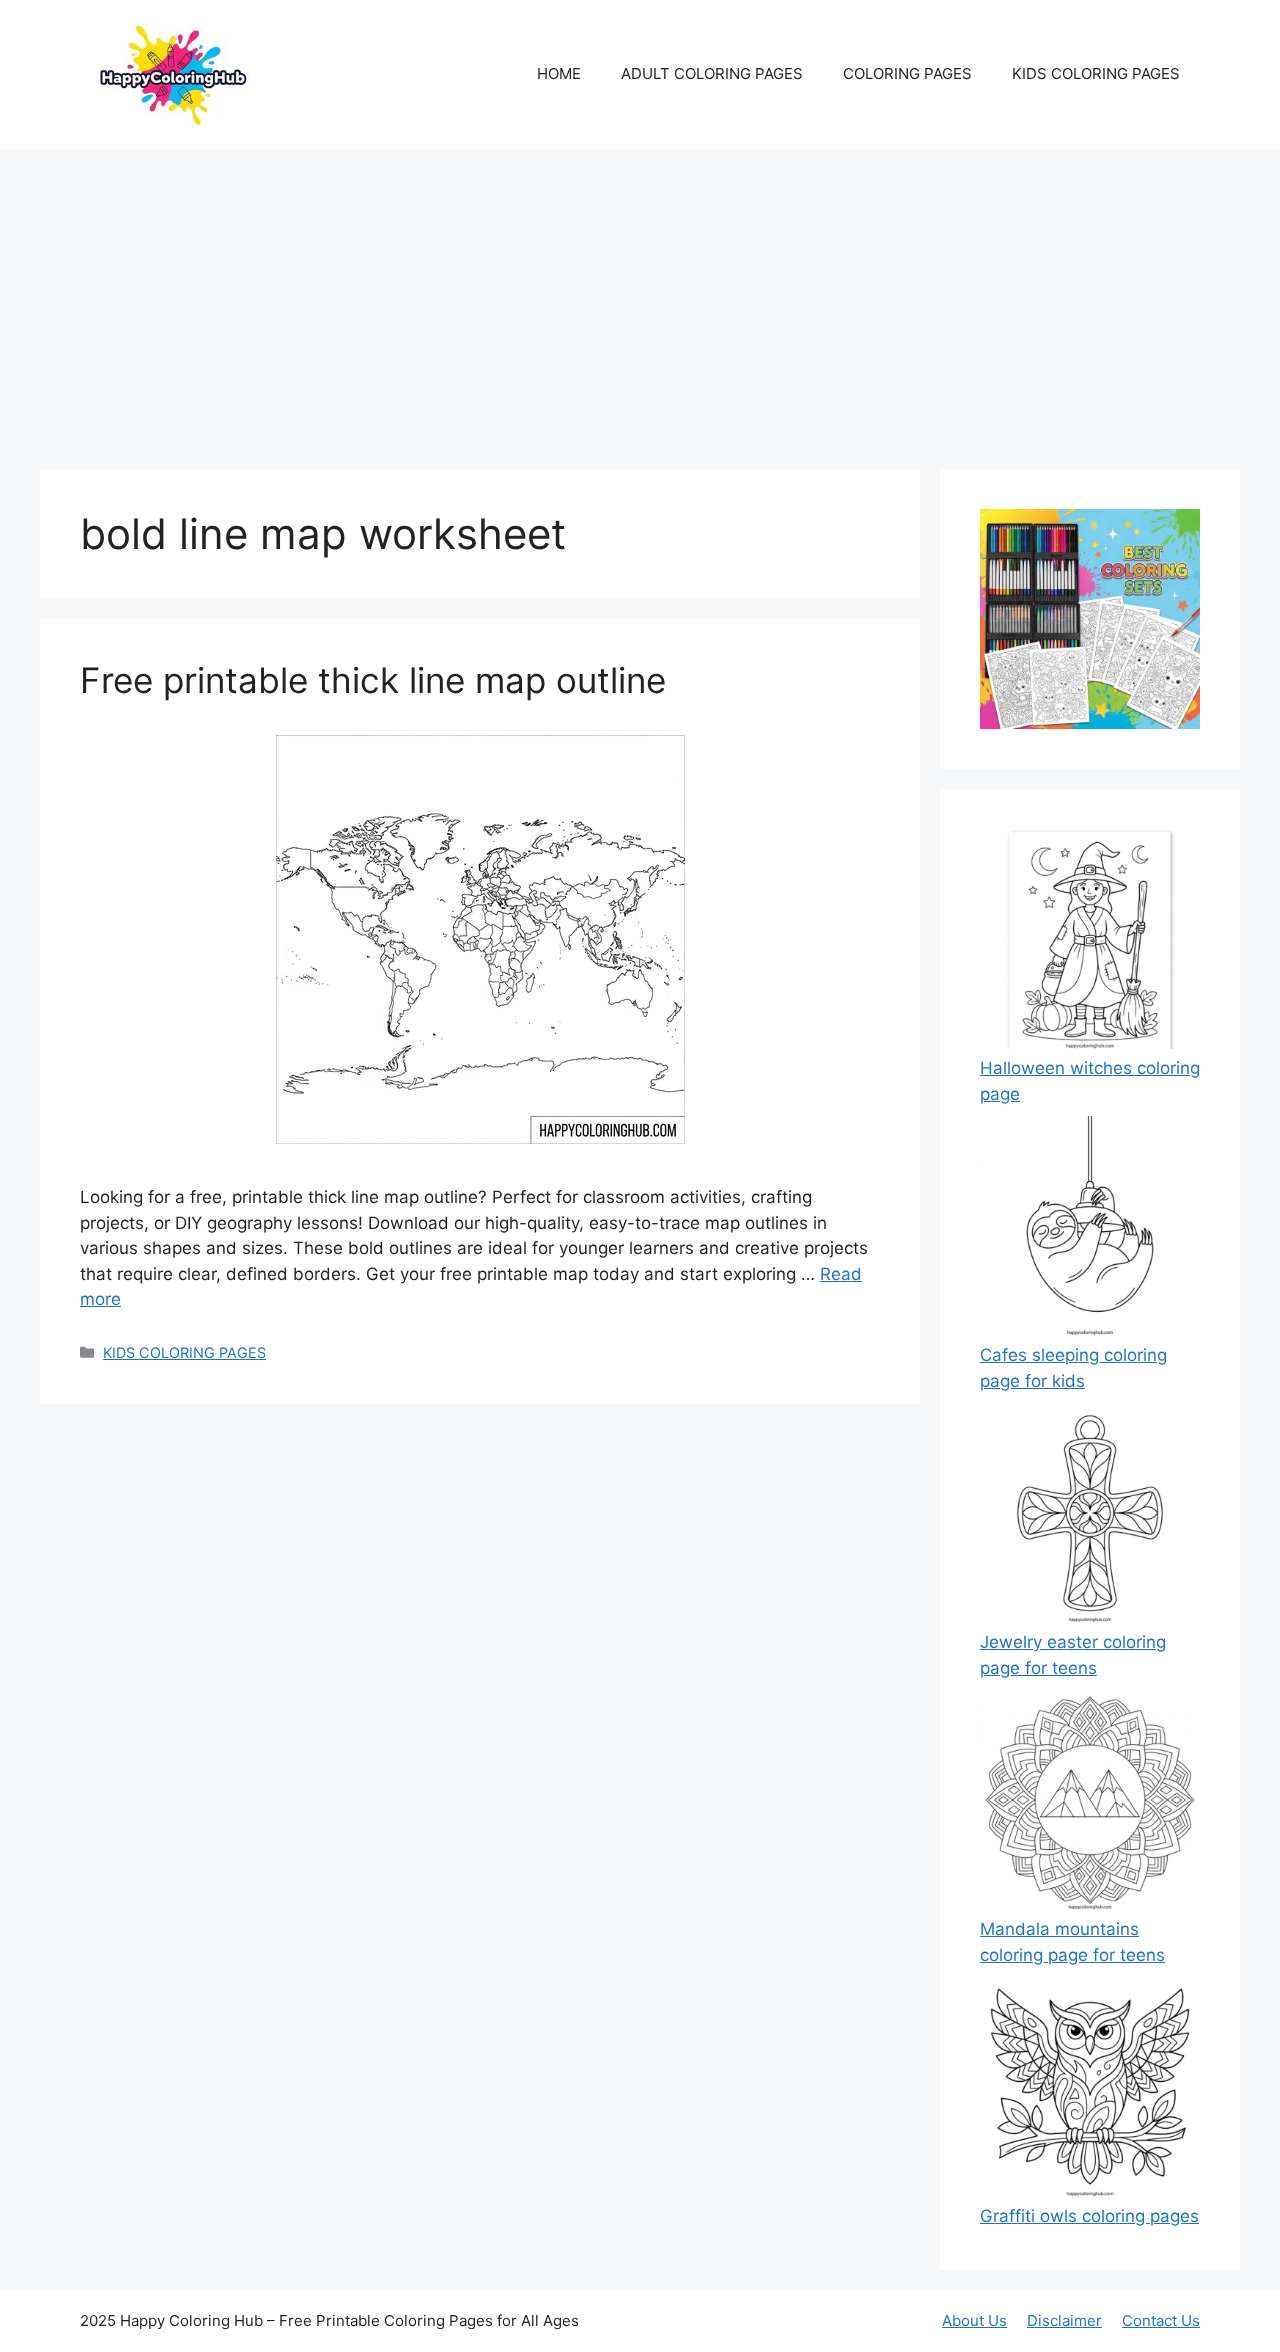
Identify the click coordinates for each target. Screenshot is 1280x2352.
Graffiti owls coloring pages (1089, 2216)
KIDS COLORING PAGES (1096, 73)
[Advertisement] (640, 299)
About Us (974, 2320)
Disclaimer (1064, 2320)
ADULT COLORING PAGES (712, 73)
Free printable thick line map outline (373, 680)
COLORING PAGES (907, 73)
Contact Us (1161, 2320)
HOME (559, 73)
